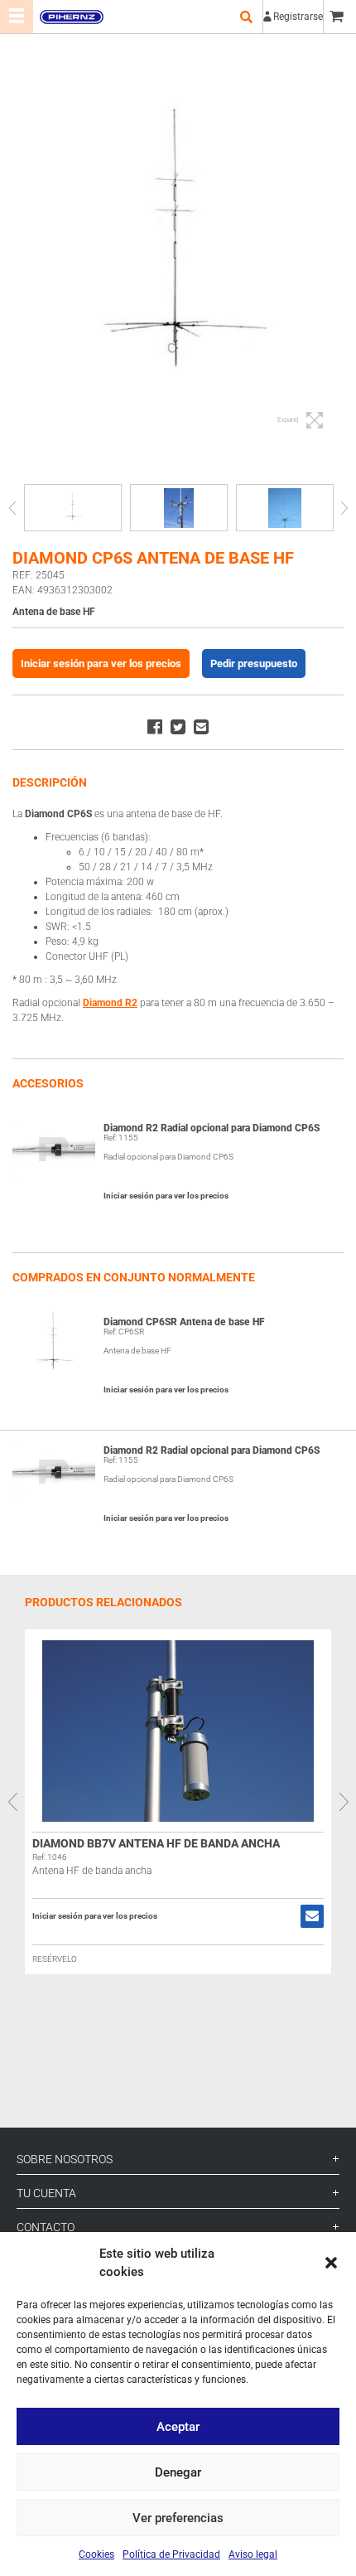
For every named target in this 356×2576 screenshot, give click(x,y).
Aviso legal (253, 2554)
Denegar (178, 2472)
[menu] (17, 17)
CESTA (339, 17)
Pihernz (71, 17)
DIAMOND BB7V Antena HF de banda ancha (156, 1843)
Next (344, 508)
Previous (12, 508)
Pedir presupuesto (254, 663)
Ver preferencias (178, 2518)
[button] (331, 2263)
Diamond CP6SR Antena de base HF (184, 1322)
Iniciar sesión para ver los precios (101, 663)
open (246, 17)
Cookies (96, 2554)
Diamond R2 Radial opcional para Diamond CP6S (212, 1128)
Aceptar (178, 2427)
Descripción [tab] (50, 782)
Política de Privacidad (171, 2554)
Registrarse (298, 17)
